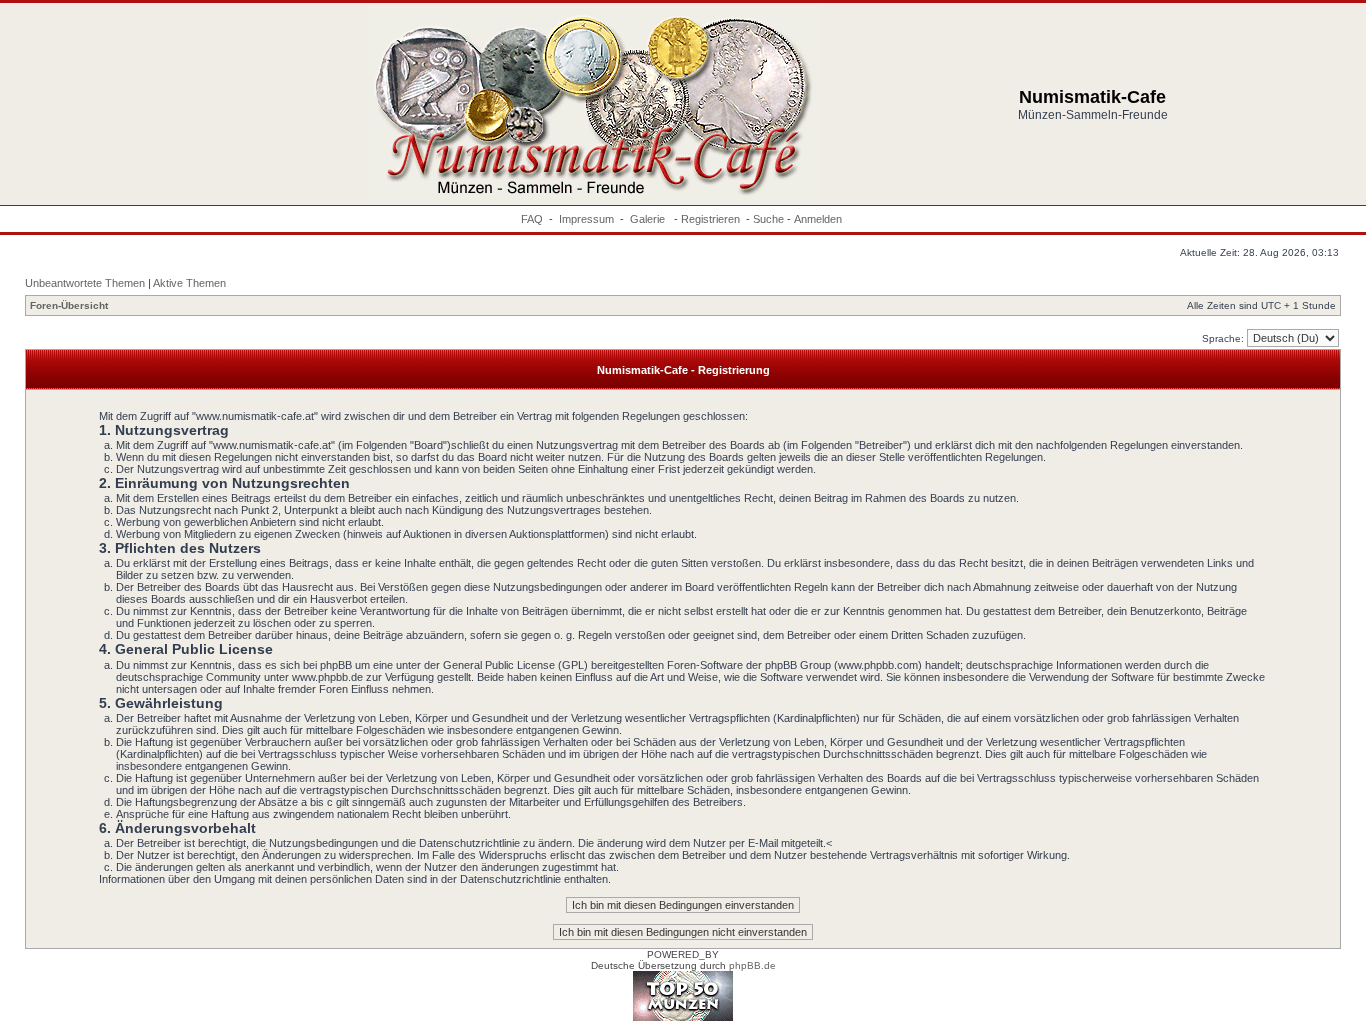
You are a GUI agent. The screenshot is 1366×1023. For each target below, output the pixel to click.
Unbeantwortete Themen (85, 283)
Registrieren (710, 219)
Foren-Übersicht (69, 305)
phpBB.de (752, 965)
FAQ (532, 219)
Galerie (649, 219)
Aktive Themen (189, 283)
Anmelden (818, 219)
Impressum (586, 219)
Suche (768, 219)
